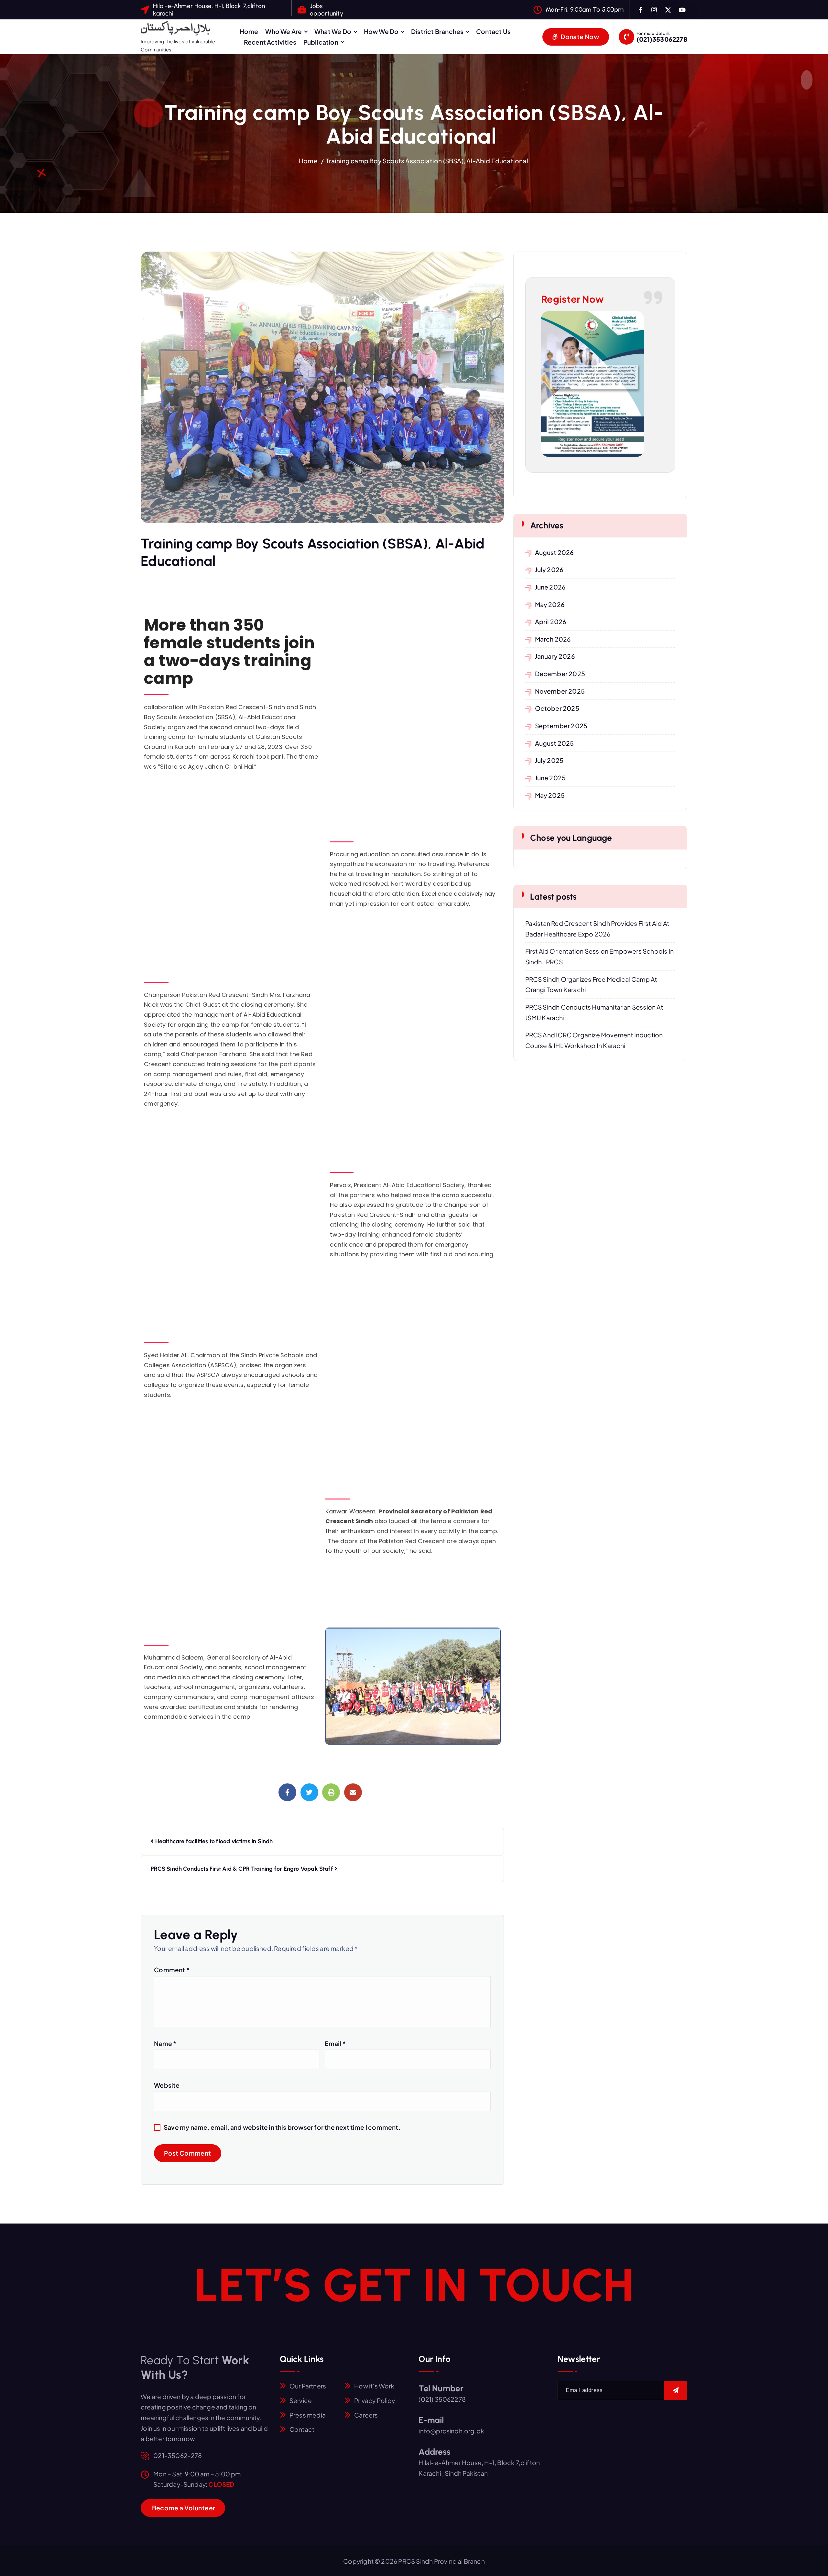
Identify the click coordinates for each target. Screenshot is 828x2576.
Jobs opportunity (327, 10)
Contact (302, 2429)
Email (335, 2043)
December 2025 (560, 674)
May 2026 (550, 604)
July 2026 (549, 569)
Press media (308, 2415)
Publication (321, 42)
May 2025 (550, 795)
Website (167, 2085)
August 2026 (555, 552)
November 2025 (560, 691)
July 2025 (549, 760)
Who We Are (283, 31)
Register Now (572, 299)
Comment (172, 1970)
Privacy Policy (375, 2400)
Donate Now (579, 37)
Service (301, 2400)
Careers (366, 2415)
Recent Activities (270, 42)
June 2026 (550, 587)
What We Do (333, 31)
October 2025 (557, 708)
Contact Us (493, 31)
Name (165, 2043)
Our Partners (308, 2386)
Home (249, 31)
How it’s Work (374, 2386)
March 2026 (553, 639)
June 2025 (550, 778)
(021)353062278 (662, 39)
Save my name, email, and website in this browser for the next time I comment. (282, 2127)
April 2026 (551, 622)
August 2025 (555, 743)
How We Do (381, 31)
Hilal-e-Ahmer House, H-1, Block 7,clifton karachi (209, 10)
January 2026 (555, 656)
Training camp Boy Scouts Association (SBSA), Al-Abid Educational (428, 161)
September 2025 (561, 726)
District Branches (437, 31)
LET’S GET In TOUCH (414, 2285)
